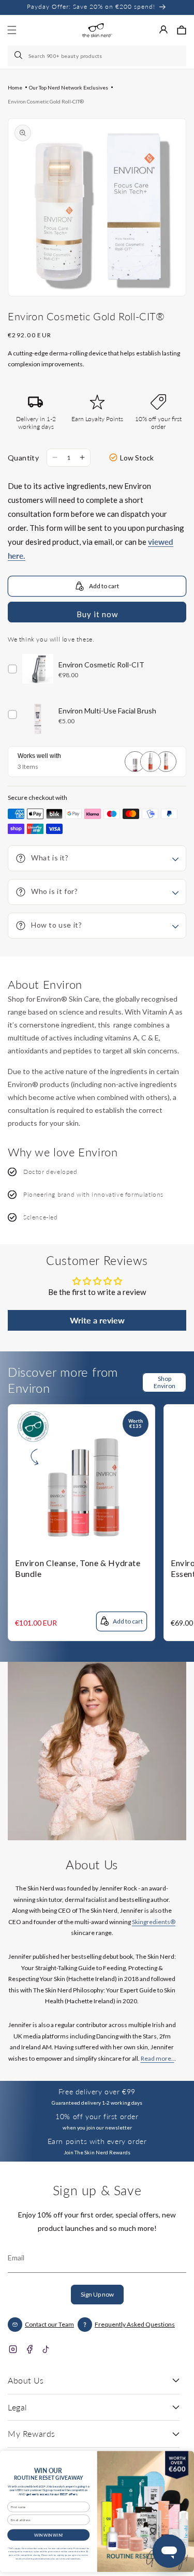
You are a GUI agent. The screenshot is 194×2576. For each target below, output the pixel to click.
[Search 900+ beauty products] (19, 56)
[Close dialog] (184, 2459)
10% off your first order (97, 2116)
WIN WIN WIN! (49, 2534)
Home (15, 87)
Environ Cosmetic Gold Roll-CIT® (46, 101)
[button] (182, 30)
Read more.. (158, 2058)
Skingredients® (154, 1922)
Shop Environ (165, 1382)
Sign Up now (97, 2294)
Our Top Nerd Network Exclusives (69, 87)
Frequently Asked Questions (135, 2324)
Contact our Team (49, 2324)
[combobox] (97, 56)
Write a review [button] (97, 1320)
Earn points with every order (97, 2141)
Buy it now (97, 614)
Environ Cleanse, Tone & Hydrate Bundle (78, 1568)
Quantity (23, 458)
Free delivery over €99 (97, 2091)
